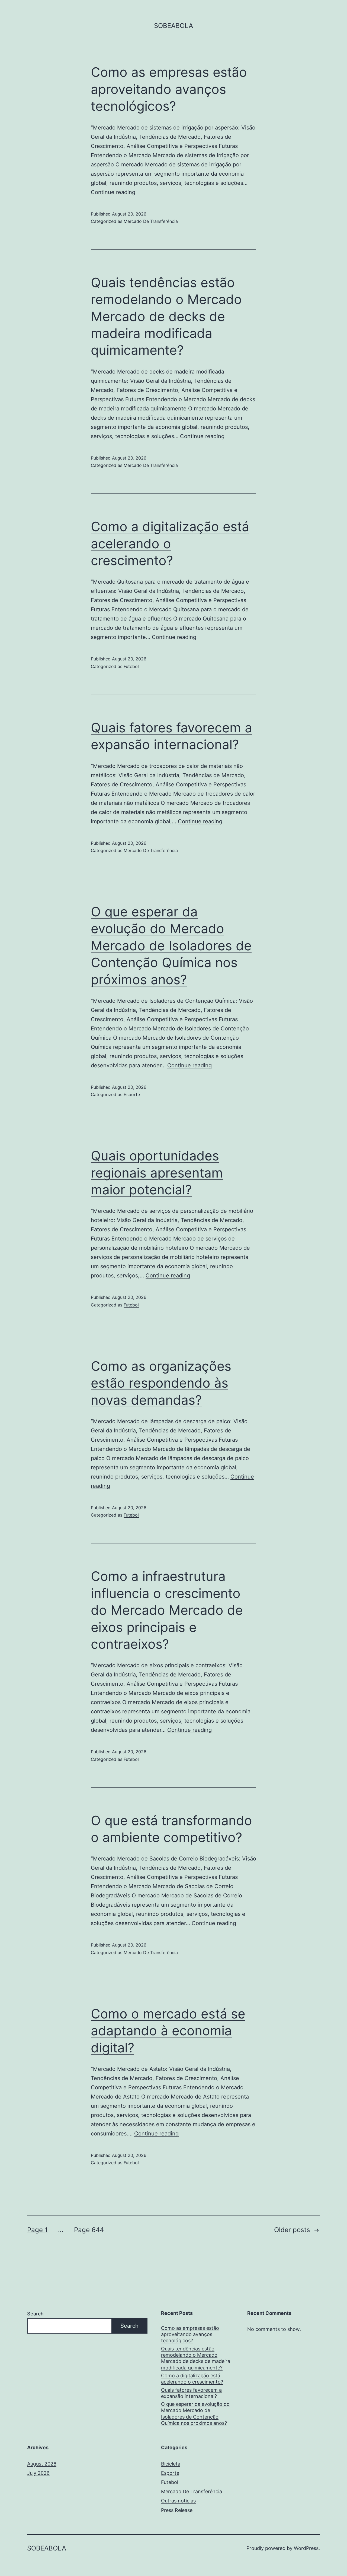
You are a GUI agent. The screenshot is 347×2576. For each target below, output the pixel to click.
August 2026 (42, 2464)
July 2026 (38, 2473)
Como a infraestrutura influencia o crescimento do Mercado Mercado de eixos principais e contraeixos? (167, 1610)
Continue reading (113, 192)
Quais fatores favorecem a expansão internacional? (191, 2393)
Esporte (132, 1094)
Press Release (177, 2510)
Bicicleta (171, 2464)
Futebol (131, 666)
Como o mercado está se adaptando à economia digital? (168, 2031)
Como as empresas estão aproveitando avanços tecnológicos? (169, 89)
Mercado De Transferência (151, 221)
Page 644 (89, 2230)
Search (35, 2314)
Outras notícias (178, 2501)
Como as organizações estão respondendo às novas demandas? (161, 1383)
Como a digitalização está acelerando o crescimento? (170, 543)
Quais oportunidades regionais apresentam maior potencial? (157, 1173)
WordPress (306, 2548)
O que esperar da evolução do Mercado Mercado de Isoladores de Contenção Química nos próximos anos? (171, 946)
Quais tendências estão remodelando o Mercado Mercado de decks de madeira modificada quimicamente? (166, 316)
